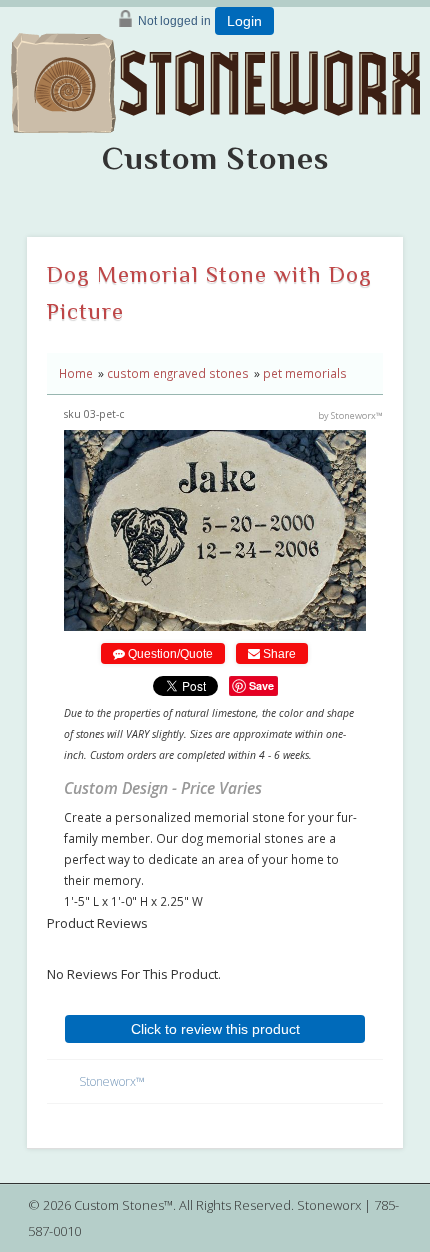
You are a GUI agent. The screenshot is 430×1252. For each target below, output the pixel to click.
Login (244, 21)
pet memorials (305, 373)
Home (76, 373)
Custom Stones (215, 158)
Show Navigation (406, 116)
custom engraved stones (178, 373)
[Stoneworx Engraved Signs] (215, 77)
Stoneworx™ (112, 1081)
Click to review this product (215, 1029)
